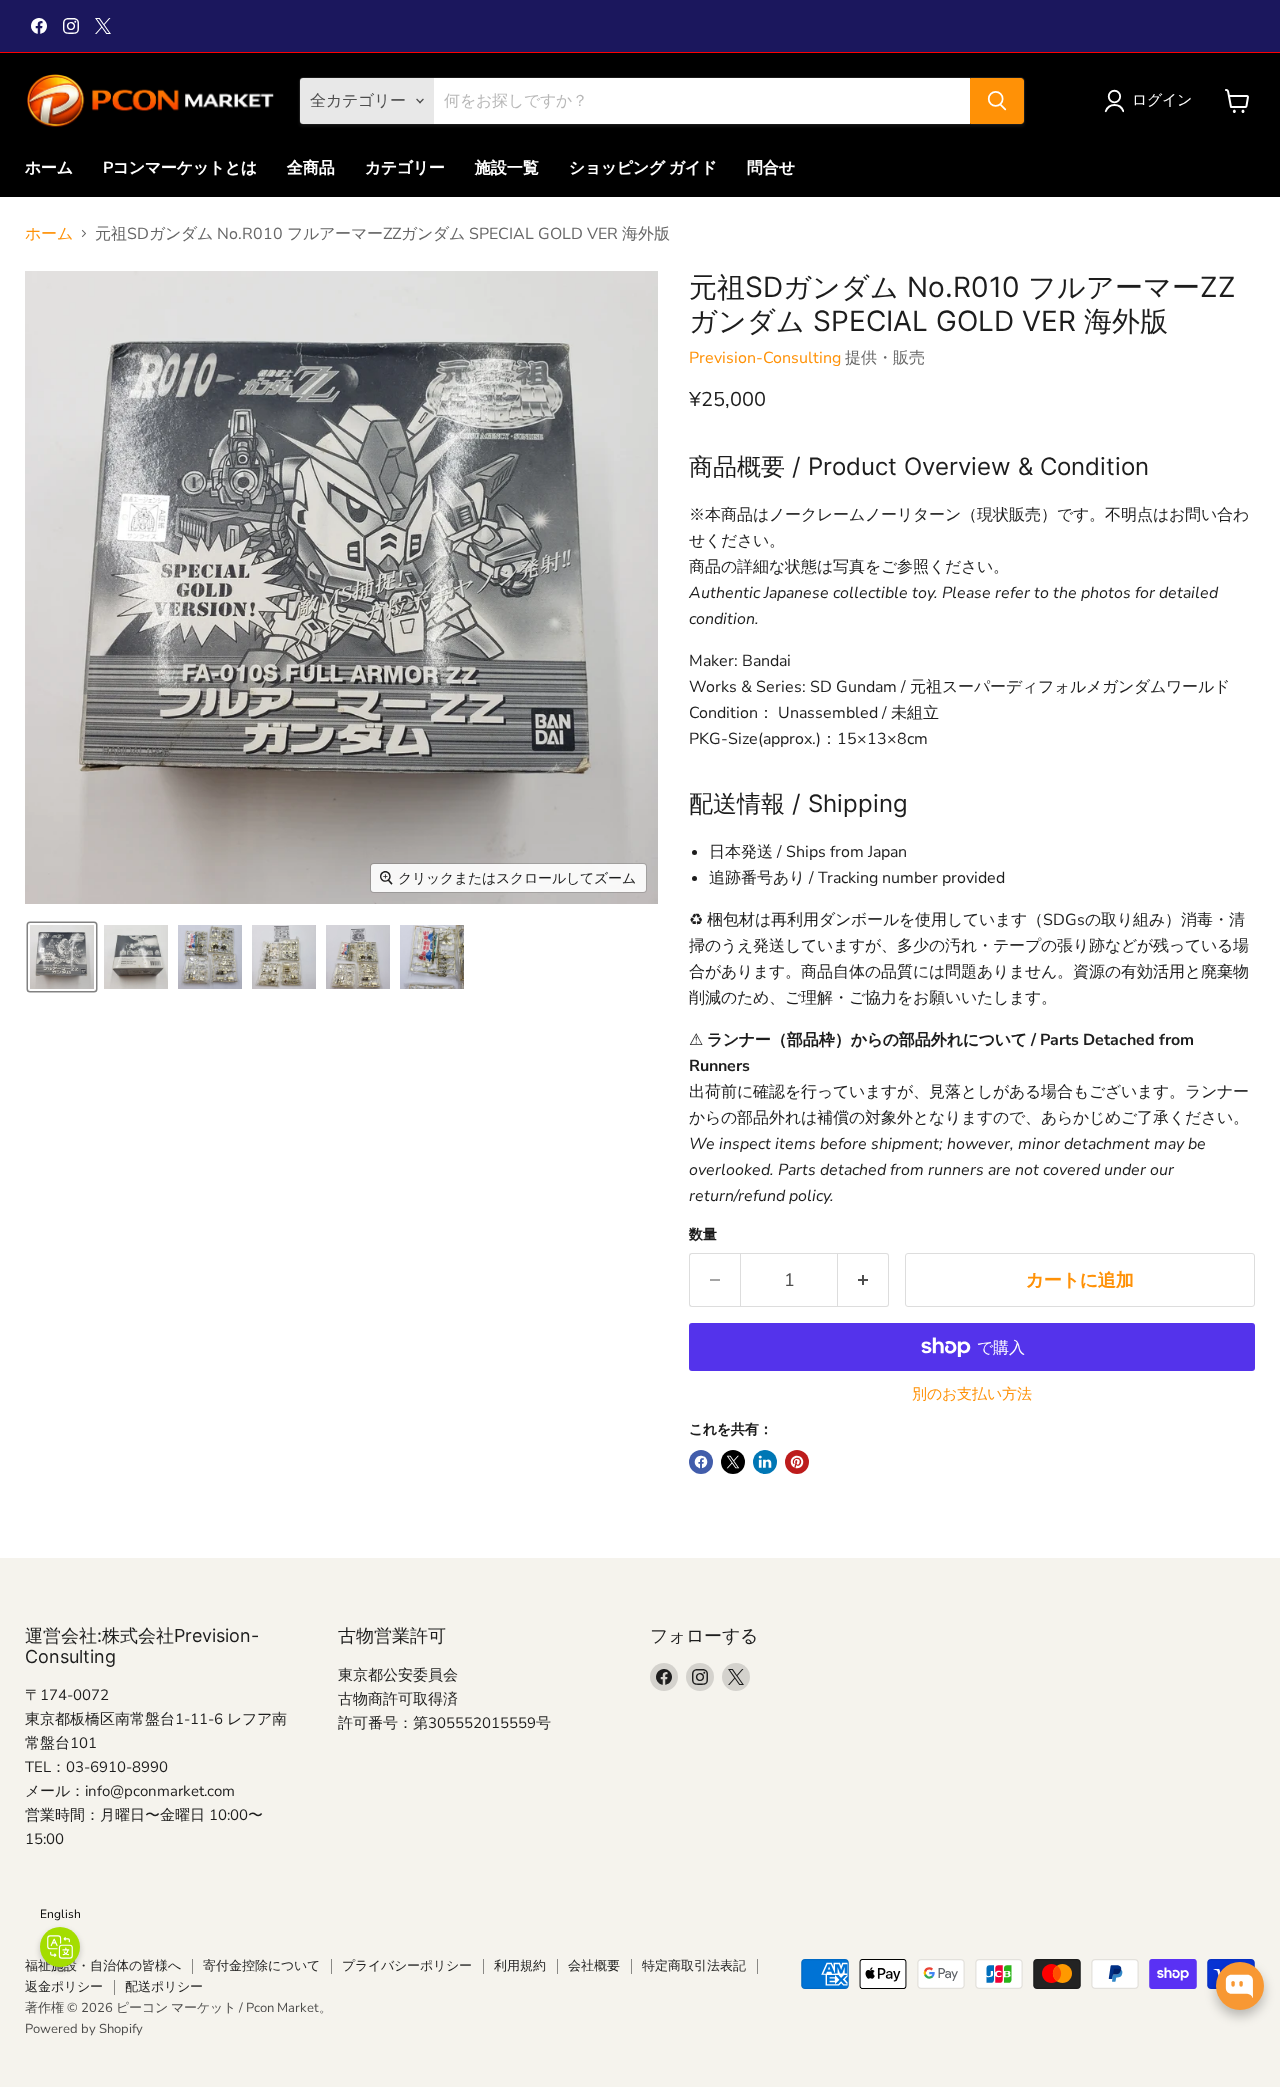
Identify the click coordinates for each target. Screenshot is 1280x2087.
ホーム (49, 168)
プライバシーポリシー (407, 1966)
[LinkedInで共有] (765, 1462)
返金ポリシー (64, 1987)
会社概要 (594, 1966)
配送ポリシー (164, 1987)
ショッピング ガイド (643, 168)
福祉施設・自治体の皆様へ (103, 1966)
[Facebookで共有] (701, 1462)
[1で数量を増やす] (863, 1280)
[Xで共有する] (733, 1462)
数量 (703, 1235)
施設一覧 (507, 168)
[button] (1152, 101)
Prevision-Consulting (765, 358)
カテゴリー (405, 168)
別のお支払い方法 (972, 1394)
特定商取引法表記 (694, 1966)
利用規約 (520, 1966)
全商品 (311, 168)
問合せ (771, 168)
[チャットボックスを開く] (1240, 1986)
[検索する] (997, 101)
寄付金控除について (261, 1966)
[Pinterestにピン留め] (797, 1462)
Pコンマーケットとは (180, 168)
